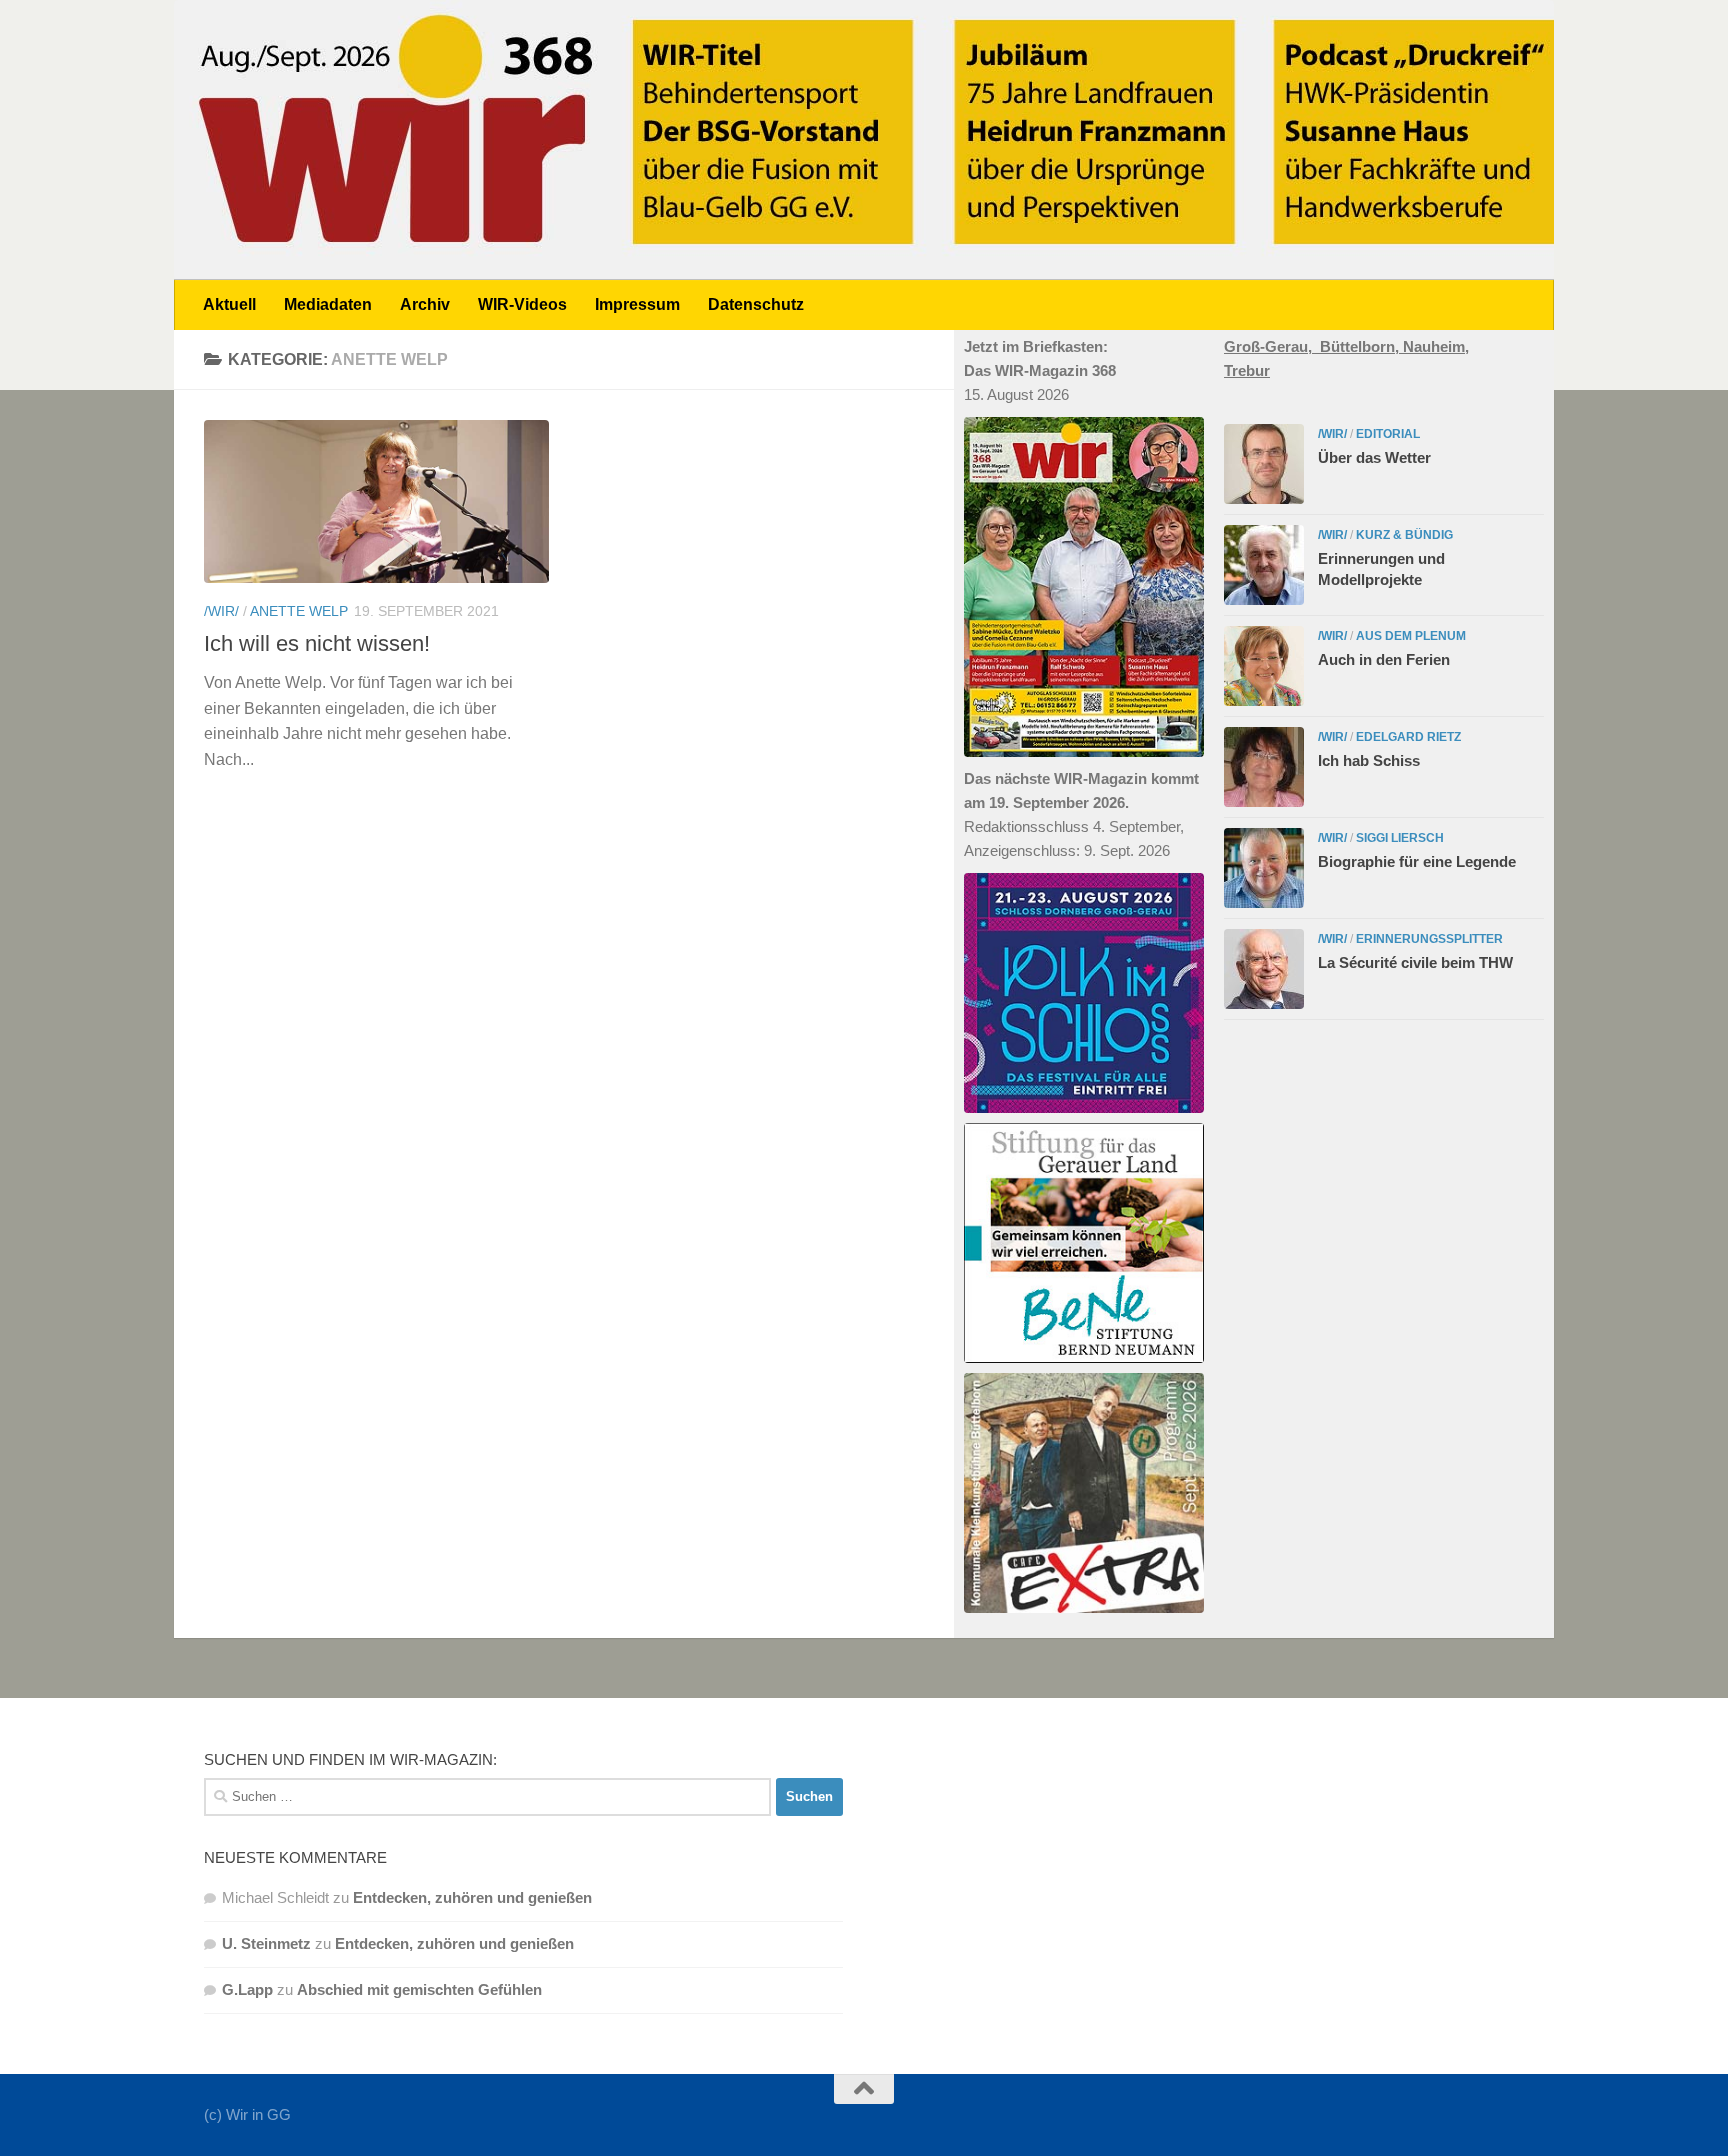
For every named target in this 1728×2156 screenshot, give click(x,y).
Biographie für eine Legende (1417, 861)
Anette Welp (299, 611)
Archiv (425, 304)
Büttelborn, (1361, 346)
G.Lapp (247, 1989)
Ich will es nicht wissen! (317, 643)
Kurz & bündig (1404, 535)
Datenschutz (756, 304)
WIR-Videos (522, 304)
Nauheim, (1436, 346)
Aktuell (229, 304)
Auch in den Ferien (1384, 659)
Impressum (637, 304)
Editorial (1388, 434)
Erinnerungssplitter (1429, 939)
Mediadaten (328, 304)
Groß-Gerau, (1272, 346)
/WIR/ (221, 611)
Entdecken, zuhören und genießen (472, 1897)
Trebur (1247, 370)
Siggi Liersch (1400, 838)
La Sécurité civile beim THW (1415, 962)
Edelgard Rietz (1408, 737)
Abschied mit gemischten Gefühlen (419, 1989)
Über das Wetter (1374, 457)
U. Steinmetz (266, 1943)
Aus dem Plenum (1411, 636)
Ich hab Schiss (1369, 760)
